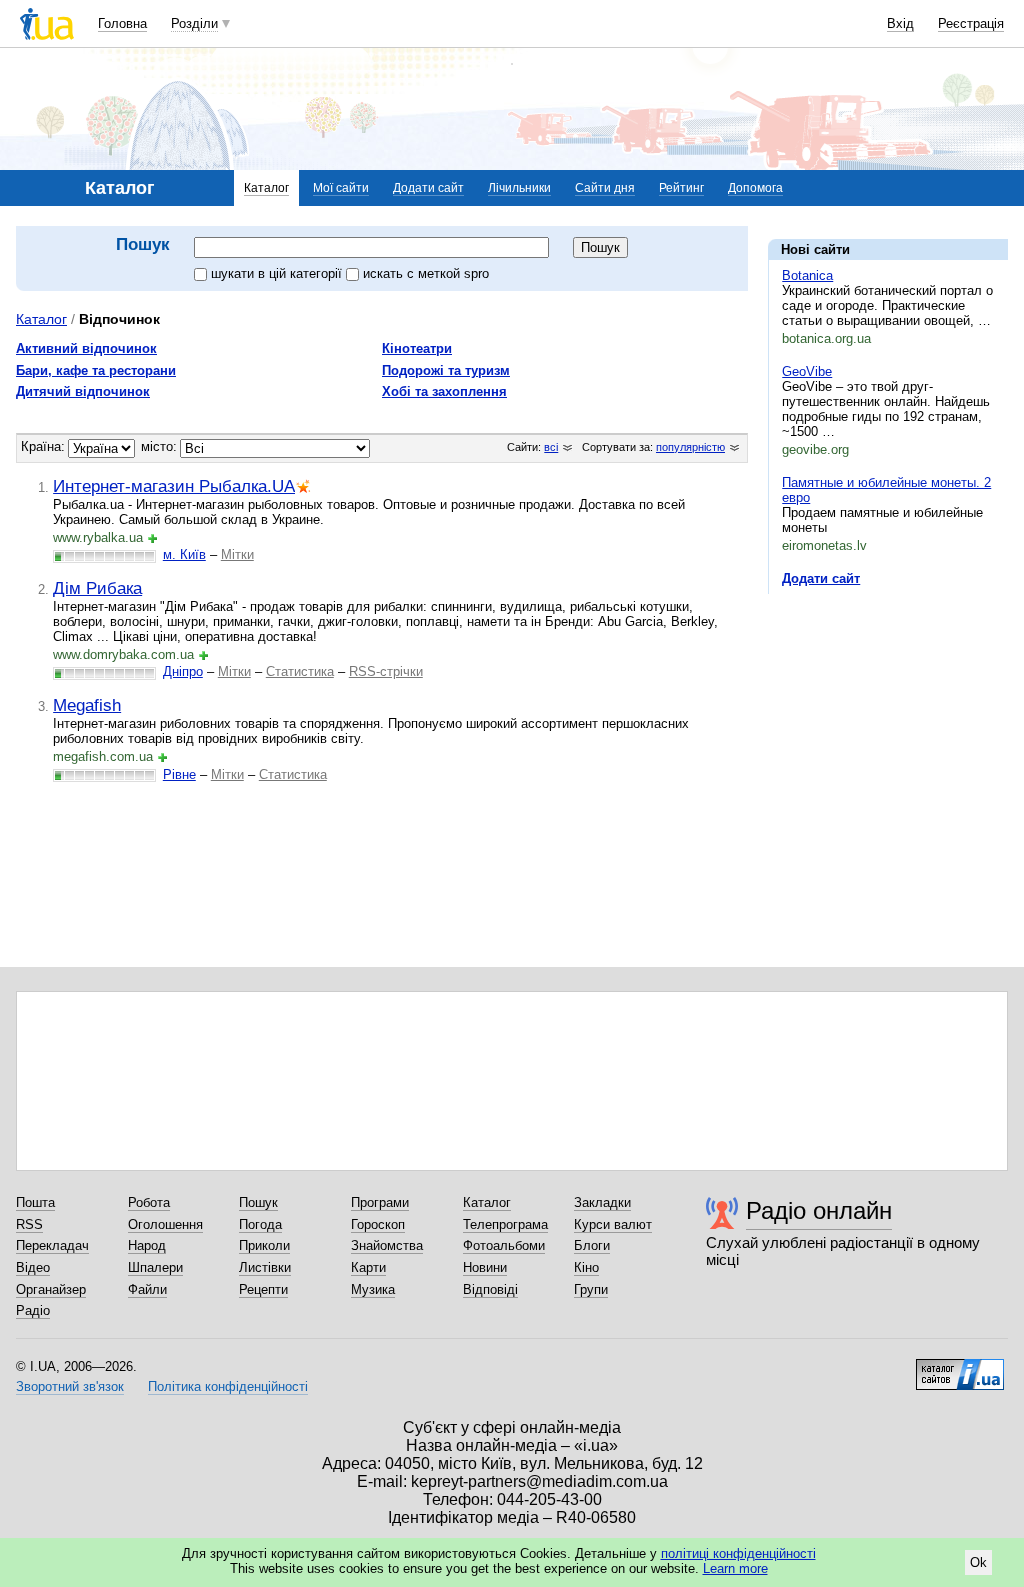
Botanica (807, 275)
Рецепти (263, 1289)
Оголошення (165, 1224)
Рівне (179, 774)
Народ (147, 1245)
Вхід (900, 23)
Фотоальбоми (504, 1245)
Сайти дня (605, 188)
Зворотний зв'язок (70, 1386)
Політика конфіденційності (228, 1386)
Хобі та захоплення (444, 391)
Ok (978, 1562)
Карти (368, 1267)
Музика (373, 1289)
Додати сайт (428, 188)
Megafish (87, 705)
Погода (260, 1224)
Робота (149, 1202)
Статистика (300, 671)
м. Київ (184, 554)
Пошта (35, 1202)
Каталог (266, 188)
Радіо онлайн (819, 1210)
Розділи (194, 23)
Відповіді (490, 1289)
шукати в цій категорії (278, 273)
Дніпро (183, 671)
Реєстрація (971, 23)
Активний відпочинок (86, 348)
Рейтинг (681, 188)
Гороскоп (378, 1224)
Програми (380, 1202)
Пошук (258, 1202)
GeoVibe (807, 371)
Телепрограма (505, 1224)
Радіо (33, 1310)
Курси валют (613, 1224)
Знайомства (387, 1245)
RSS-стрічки (386, 671)
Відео (33, 1267)
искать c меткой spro (426, 273)
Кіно (586, 1267)
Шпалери (155, 1267)
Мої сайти (341, 188)
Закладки (602, 1202)
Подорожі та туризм (446, 370)
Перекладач (52, 1245)
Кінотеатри (417, 348)
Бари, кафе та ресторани (96, 370)
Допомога (755, 188)
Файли (147, 1289)
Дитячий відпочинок (83, 391)
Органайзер (51, 1289)
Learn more (735, 1568)
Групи (591, 1289)
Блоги (592, 1245)
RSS (29, 1224)
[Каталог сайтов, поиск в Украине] (960, 1367)
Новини (485, 1267)
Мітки (237, 554)
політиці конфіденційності (738, 1553)
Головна (122, 23)
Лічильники (519, 188)
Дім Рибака (97, 588)
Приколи (264, 1245)
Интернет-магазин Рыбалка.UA (174, 486)
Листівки (265, 1267)
